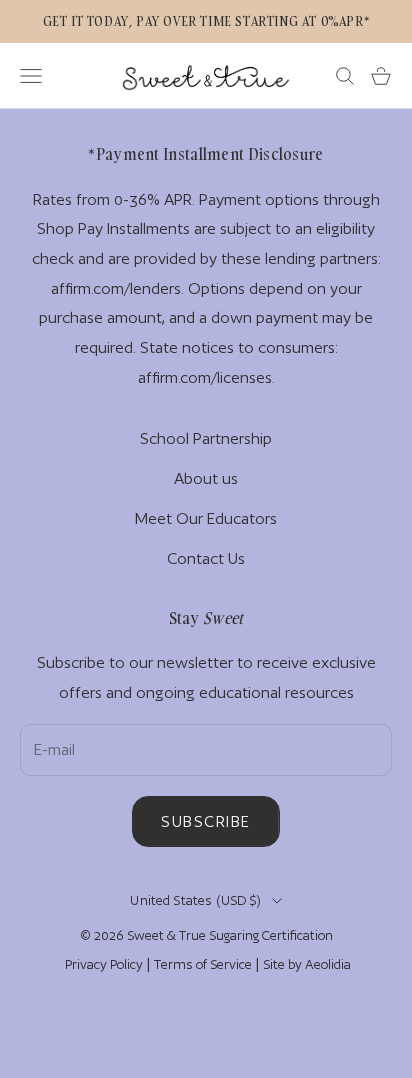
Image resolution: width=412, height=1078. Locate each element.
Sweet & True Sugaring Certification (230, 935)
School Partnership (206, 438)
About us (206, 478)
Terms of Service (203, 964)
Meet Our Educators (206, 518)
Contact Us (206, 558)
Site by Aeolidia (307, 964)
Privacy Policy (104, 964)
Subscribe (206, 821)
